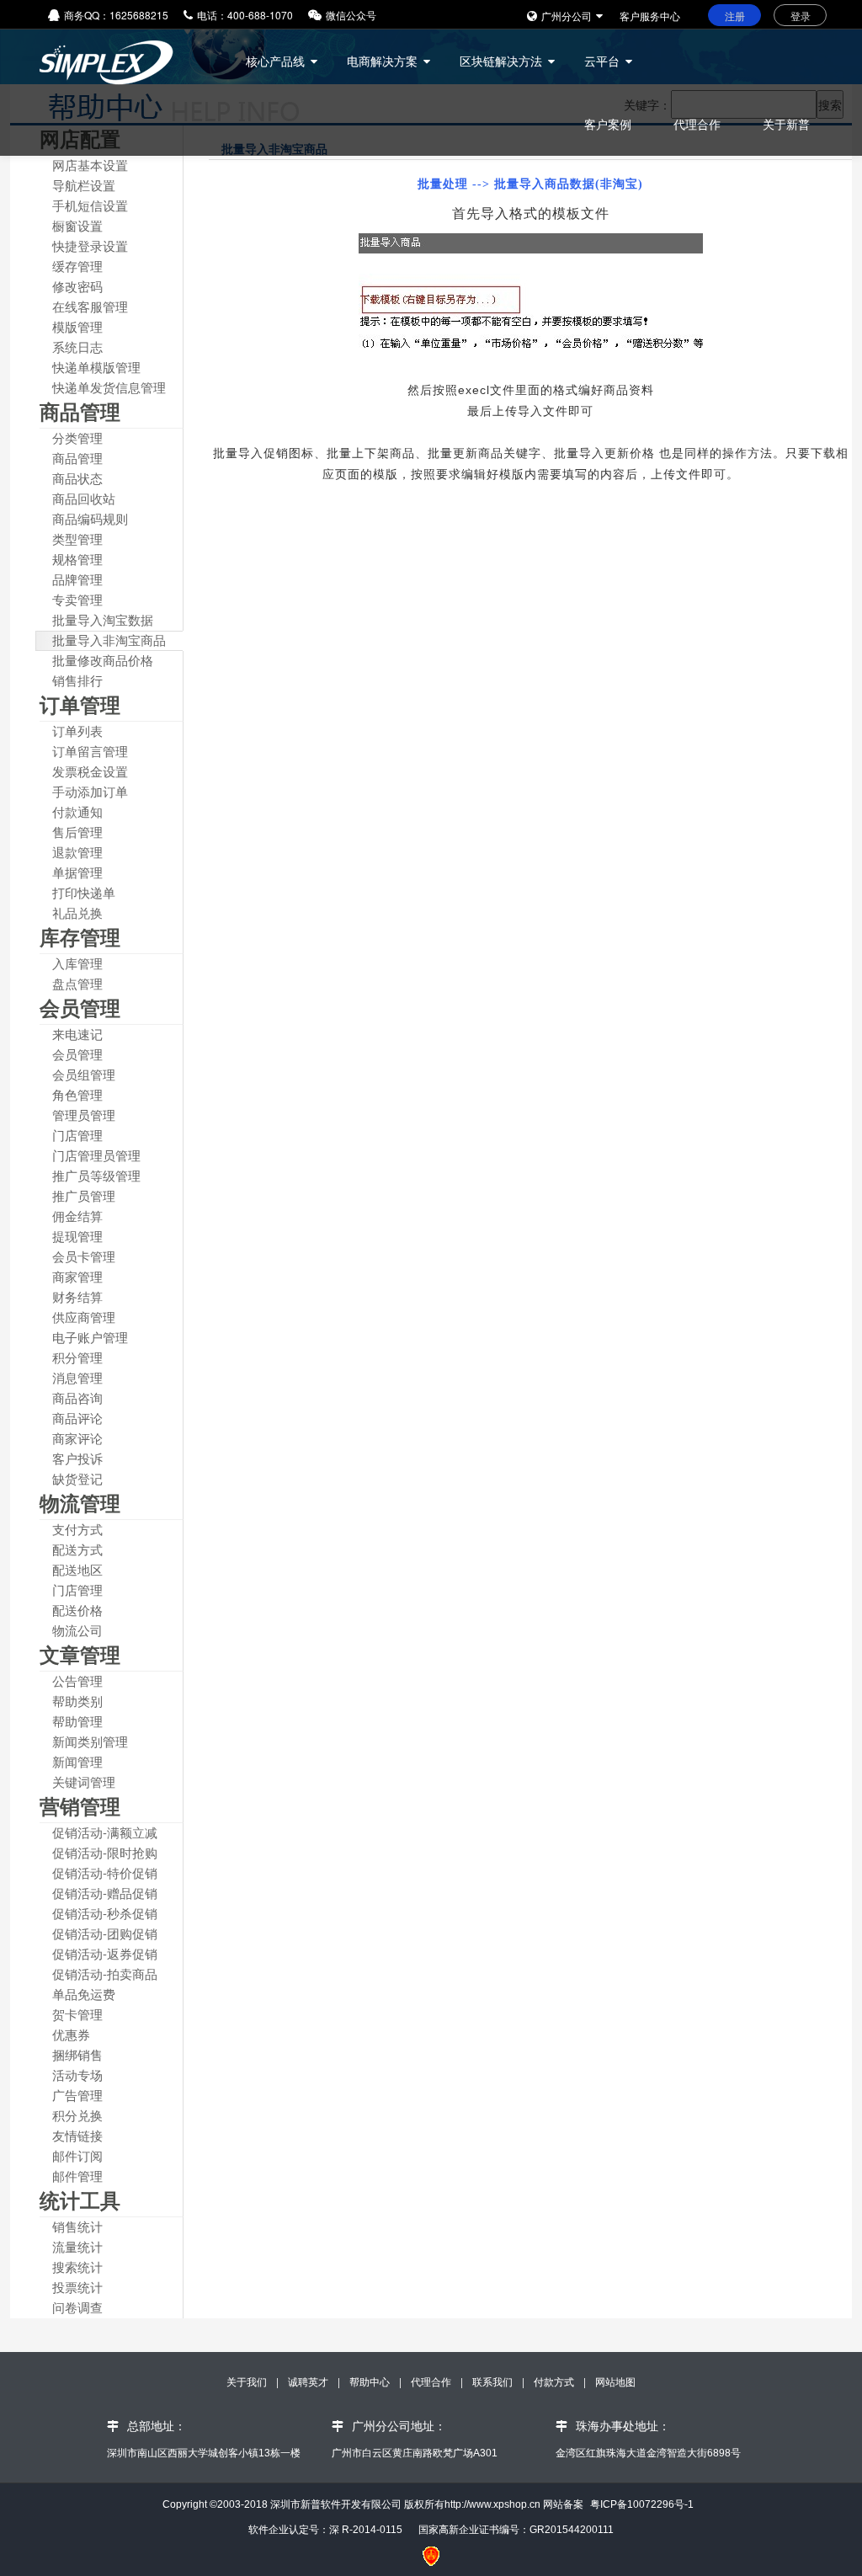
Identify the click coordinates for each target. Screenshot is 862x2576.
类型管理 (77, 539)
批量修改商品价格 (103, 660)
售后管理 (77, 832)
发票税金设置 (90, 771)
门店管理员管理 (96, 1155)
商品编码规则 (90, 518)
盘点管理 (77, 983)
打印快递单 (84, 892)
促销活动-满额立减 (105, 1832)
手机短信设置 (90, 205)
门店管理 (77, 1135)
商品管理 (80, 411)
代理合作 (697, 124)
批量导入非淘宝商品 (109, 640)
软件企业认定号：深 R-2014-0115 (325, 2530)
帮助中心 (371, 2381)
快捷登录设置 (90, 245)
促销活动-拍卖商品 (105, 1973)
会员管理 (80, 1007)
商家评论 (77, 1438)
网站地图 (615, 2381)
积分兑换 (77, 2115)
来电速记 (77, 1034)
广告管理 (77, 2095)
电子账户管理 (90, 1337)
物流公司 (77, 1630)
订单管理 (80, 704)
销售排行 (77, 680)
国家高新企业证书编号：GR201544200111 (516, 2530)
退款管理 (77, 852)
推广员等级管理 (96, 1175)
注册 (735, 16)
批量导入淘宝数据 (103, 619)
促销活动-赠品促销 (105, 1893)
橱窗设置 (77, 225)
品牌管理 (77, 579)
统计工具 (80, 2200)
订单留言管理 (90, 751)
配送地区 (77, 1569)
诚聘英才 (308, 2381)
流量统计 (77, 2246)
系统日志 (77, 347)
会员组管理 (84, 1074)
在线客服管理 (90, 306)
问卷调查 (77, 2307)
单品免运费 (84, 1994)
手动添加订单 (90, 791)
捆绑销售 (77, 2054)
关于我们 (248, 2381)
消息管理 (77, 1377)
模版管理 (77, 326)
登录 (801, 16)
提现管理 (77, 1236)
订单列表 (77, 731)
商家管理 (77, 1276)
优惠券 (71, 2034)
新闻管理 (77, 1761)
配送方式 (77, 1549)
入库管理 (77, 963)
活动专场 (77, 2075)
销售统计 (77, 2226)
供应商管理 (84, 1317)
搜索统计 (77, 2267)
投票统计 (77, 2287)
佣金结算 (77, 1216)
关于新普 (786, 124)
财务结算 (77, 1296)
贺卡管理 (77, 2014)
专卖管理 (77, 599)
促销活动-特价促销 (105, 1872)
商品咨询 (77, 1397)
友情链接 (77, 2135)
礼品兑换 (77, 912)
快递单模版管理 (96, 367)
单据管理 (77, 872)
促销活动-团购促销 (105, 1933)
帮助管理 (77, 1721)
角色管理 (77, 1094)
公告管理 (77, 1680)
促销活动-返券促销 (105, 1953)
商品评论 (77, 1418)
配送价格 (77, 1610)
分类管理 (77, 437)
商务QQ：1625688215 (116, 15)
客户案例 (608, 124)
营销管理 (80, 1805)
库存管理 (80, 936)
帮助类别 (77, 1701)
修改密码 (77, 286)
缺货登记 (77, 1478)
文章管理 (80, 1654)
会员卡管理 (84, 1256)
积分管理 (77, 1357)
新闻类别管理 (90, 1741)
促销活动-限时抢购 (105, 1852)
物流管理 (80, 1502)
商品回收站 (84, 498)
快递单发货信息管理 (109, 387)
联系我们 (492, 2381)
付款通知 (77, 811)
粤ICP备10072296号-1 (642, 2504)
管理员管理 (84, 1115)
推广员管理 (84, 1195)
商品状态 (77, 478)
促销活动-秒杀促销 (105, 1913)
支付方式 (77, 1529)
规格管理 (77, 559)
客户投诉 (77, 1458)
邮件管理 (77, 2176)
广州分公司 (567, 16)
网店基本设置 (90, 165)
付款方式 (555, 2381)
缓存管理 (77, 266)
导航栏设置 (84, 185)
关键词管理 (84, 1781)
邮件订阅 (77, 2155)
